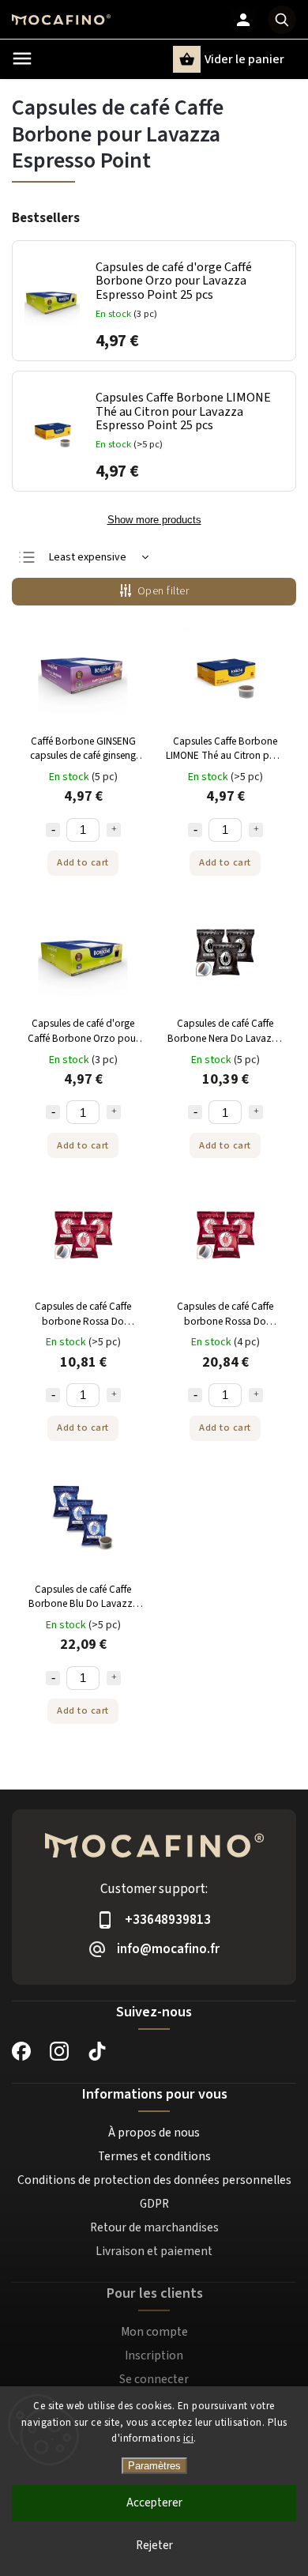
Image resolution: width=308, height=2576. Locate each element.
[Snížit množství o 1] (53, 830)
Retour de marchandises (154, 2227)
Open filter (163, 591)
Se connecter (154, 2379)
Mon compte (154, 2332)
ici (189, 2438)
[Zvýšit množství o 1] (114, 830)
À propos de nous (154, 2133)
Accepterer (154, 2503)
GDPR (154, 2204)
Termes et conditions (154, 2156)
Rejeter (154, 2546)
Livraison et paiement (154, 2251)
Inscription (154, 2355)
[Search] (282, 20)
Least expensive (88, 557)
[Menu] (22, 58)
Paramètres (154, 2466)
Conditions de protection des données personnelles (154, 2180)
